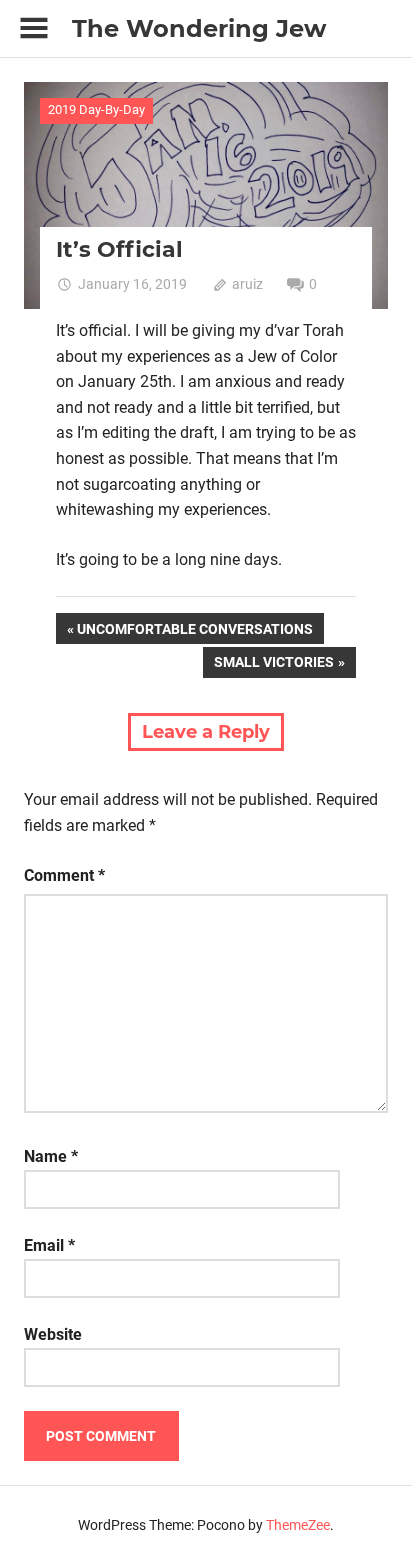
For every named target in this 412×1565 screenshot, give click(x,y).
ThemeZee (298, 1525)
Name (51, 1156)
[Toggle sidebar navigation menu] (34, 28)
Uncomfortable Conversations (194, 632)
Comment (64, 875)
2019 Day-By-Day (96, 109)
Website (53, 1334)
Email (49, 1245)
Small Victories (273, 665)
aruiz (247, 284)
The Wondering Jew (199, 28)
